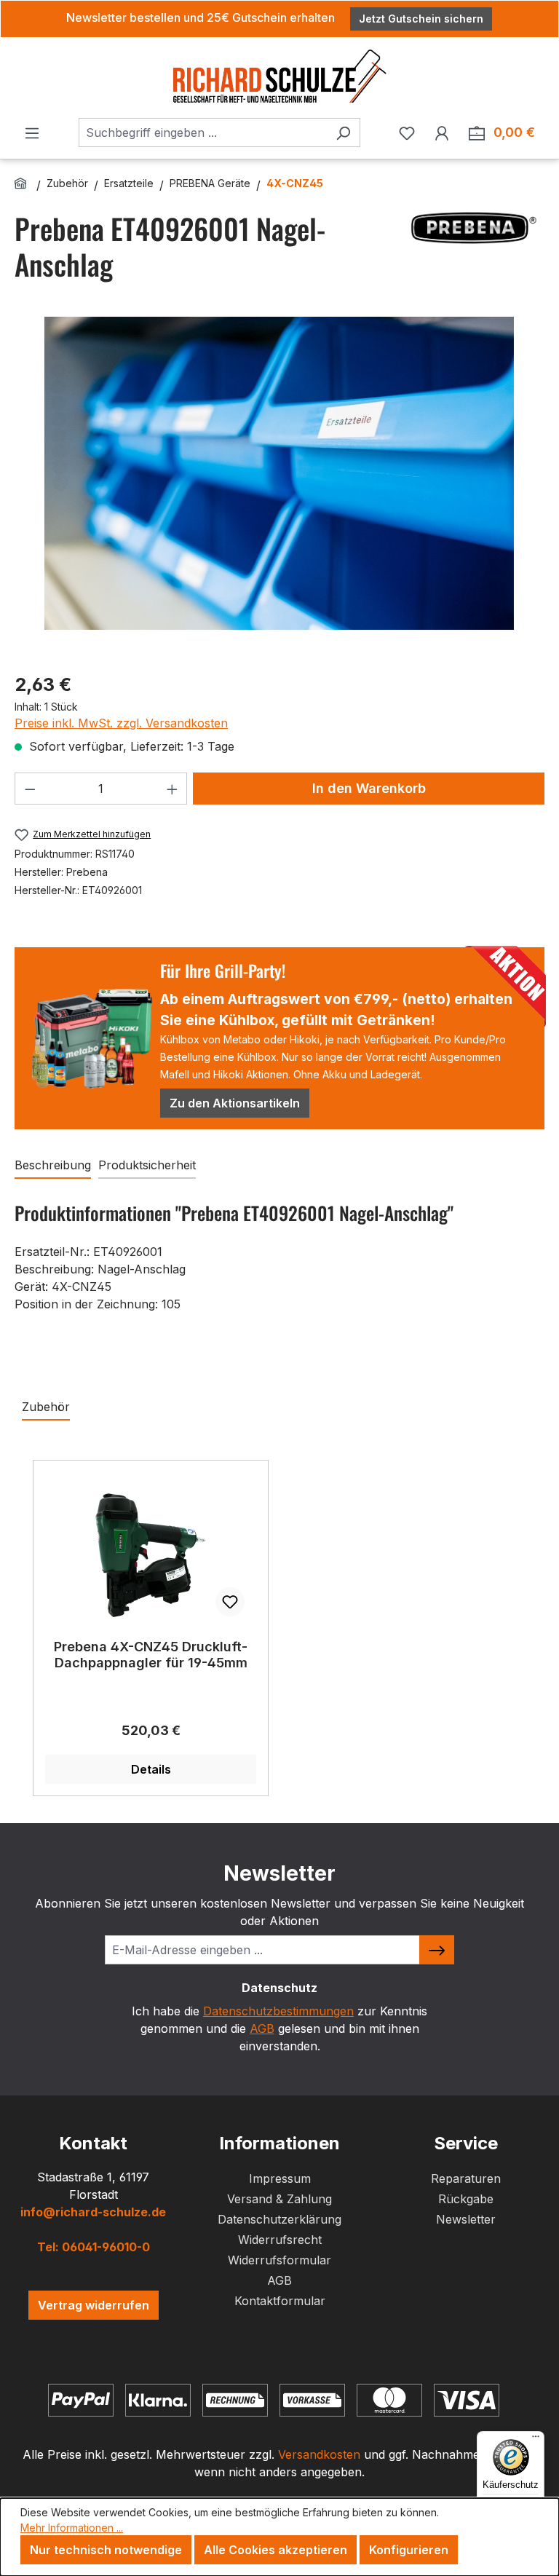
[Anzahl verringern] (30, 789)
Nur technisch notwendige (106, 2550)
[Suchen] (343, 133)
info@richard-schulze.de (93, 2212)
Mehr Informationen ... (72, 2528)
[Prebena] (472, 228)
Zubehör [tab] (46, 1407)
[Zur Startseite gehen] (279, 75)
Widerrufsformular (279, 2260)
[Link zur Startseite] (23, 183)
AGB (262, 2028)
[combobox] (203, 133)
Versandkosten (319, 2454)
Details (151, 1769)
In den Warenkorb (369, 788)
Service (466, 2143)
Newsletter (466, 2219)
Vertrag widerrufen (94, 2305)
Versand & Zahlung (279, 2199)
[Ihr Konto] (442, 133)
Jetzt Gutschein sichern (421, 19)
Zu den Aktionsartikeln (235, 1103)
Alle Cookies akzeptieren (275, 2550)
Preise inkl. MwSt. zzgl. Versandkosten (121, 723)
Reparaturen (466, 2178)
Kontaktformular (280, 2301)
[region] (279, 488)
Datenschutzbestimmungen (278, 2011)
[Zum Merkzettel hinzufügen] (230, 1602)
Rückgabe (466, 2199)
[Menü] (32, 133)
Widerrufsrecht (280, 2240)
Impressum (280, 2178)
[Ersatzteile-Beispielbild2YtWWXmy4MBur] (279, 473)
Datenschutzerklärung (279, 2219)
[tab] (53, 1166)
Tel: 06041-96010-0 (94, 2247)
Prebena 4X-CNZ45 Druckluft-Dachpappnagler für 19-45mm (151, 1655)
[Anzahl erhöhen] (173, 789)
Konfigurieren (409, 2550)
